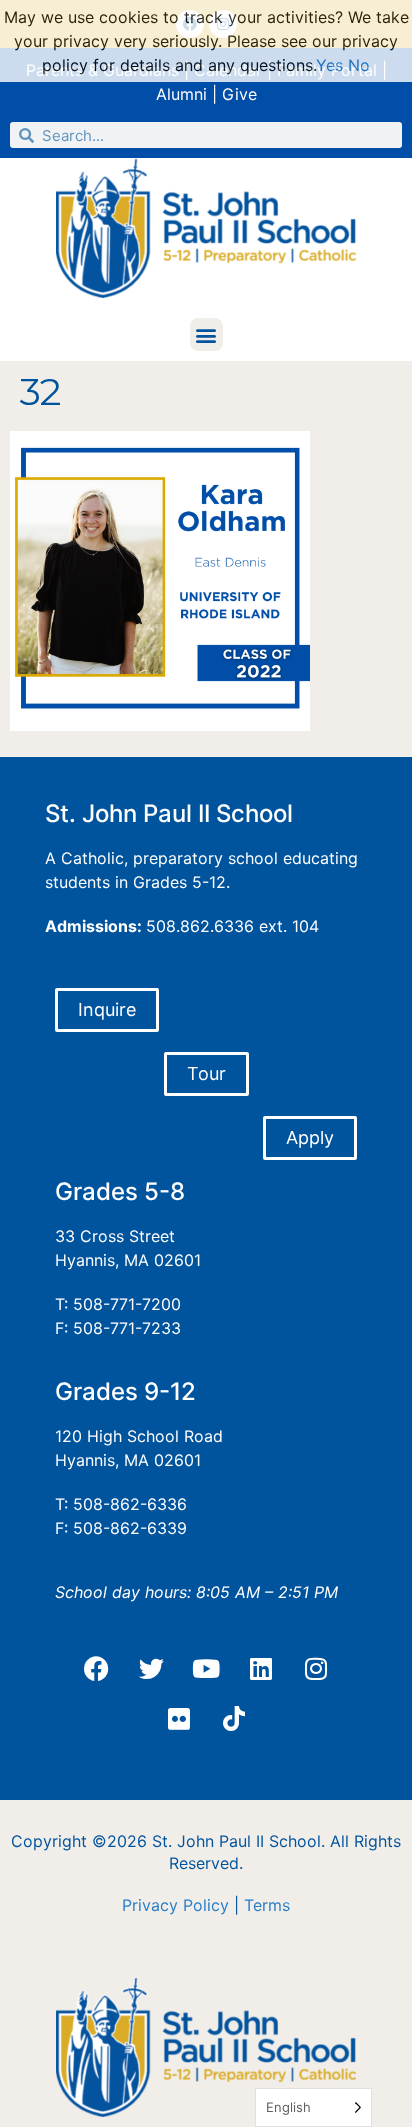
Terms (267, 1905)
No (359, 65)
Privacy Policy (175, 1905)
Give (239, 94)
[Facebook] (96, 1669)
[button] (206, 334)
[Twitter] (151, 1669)
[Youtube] (206, 1669)
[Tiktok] (234, 1719)
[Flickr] (179, 1719)
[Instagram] (316, 1669)
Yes (329, 65)
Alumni (181, 94)
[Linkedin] (261, 1669)
